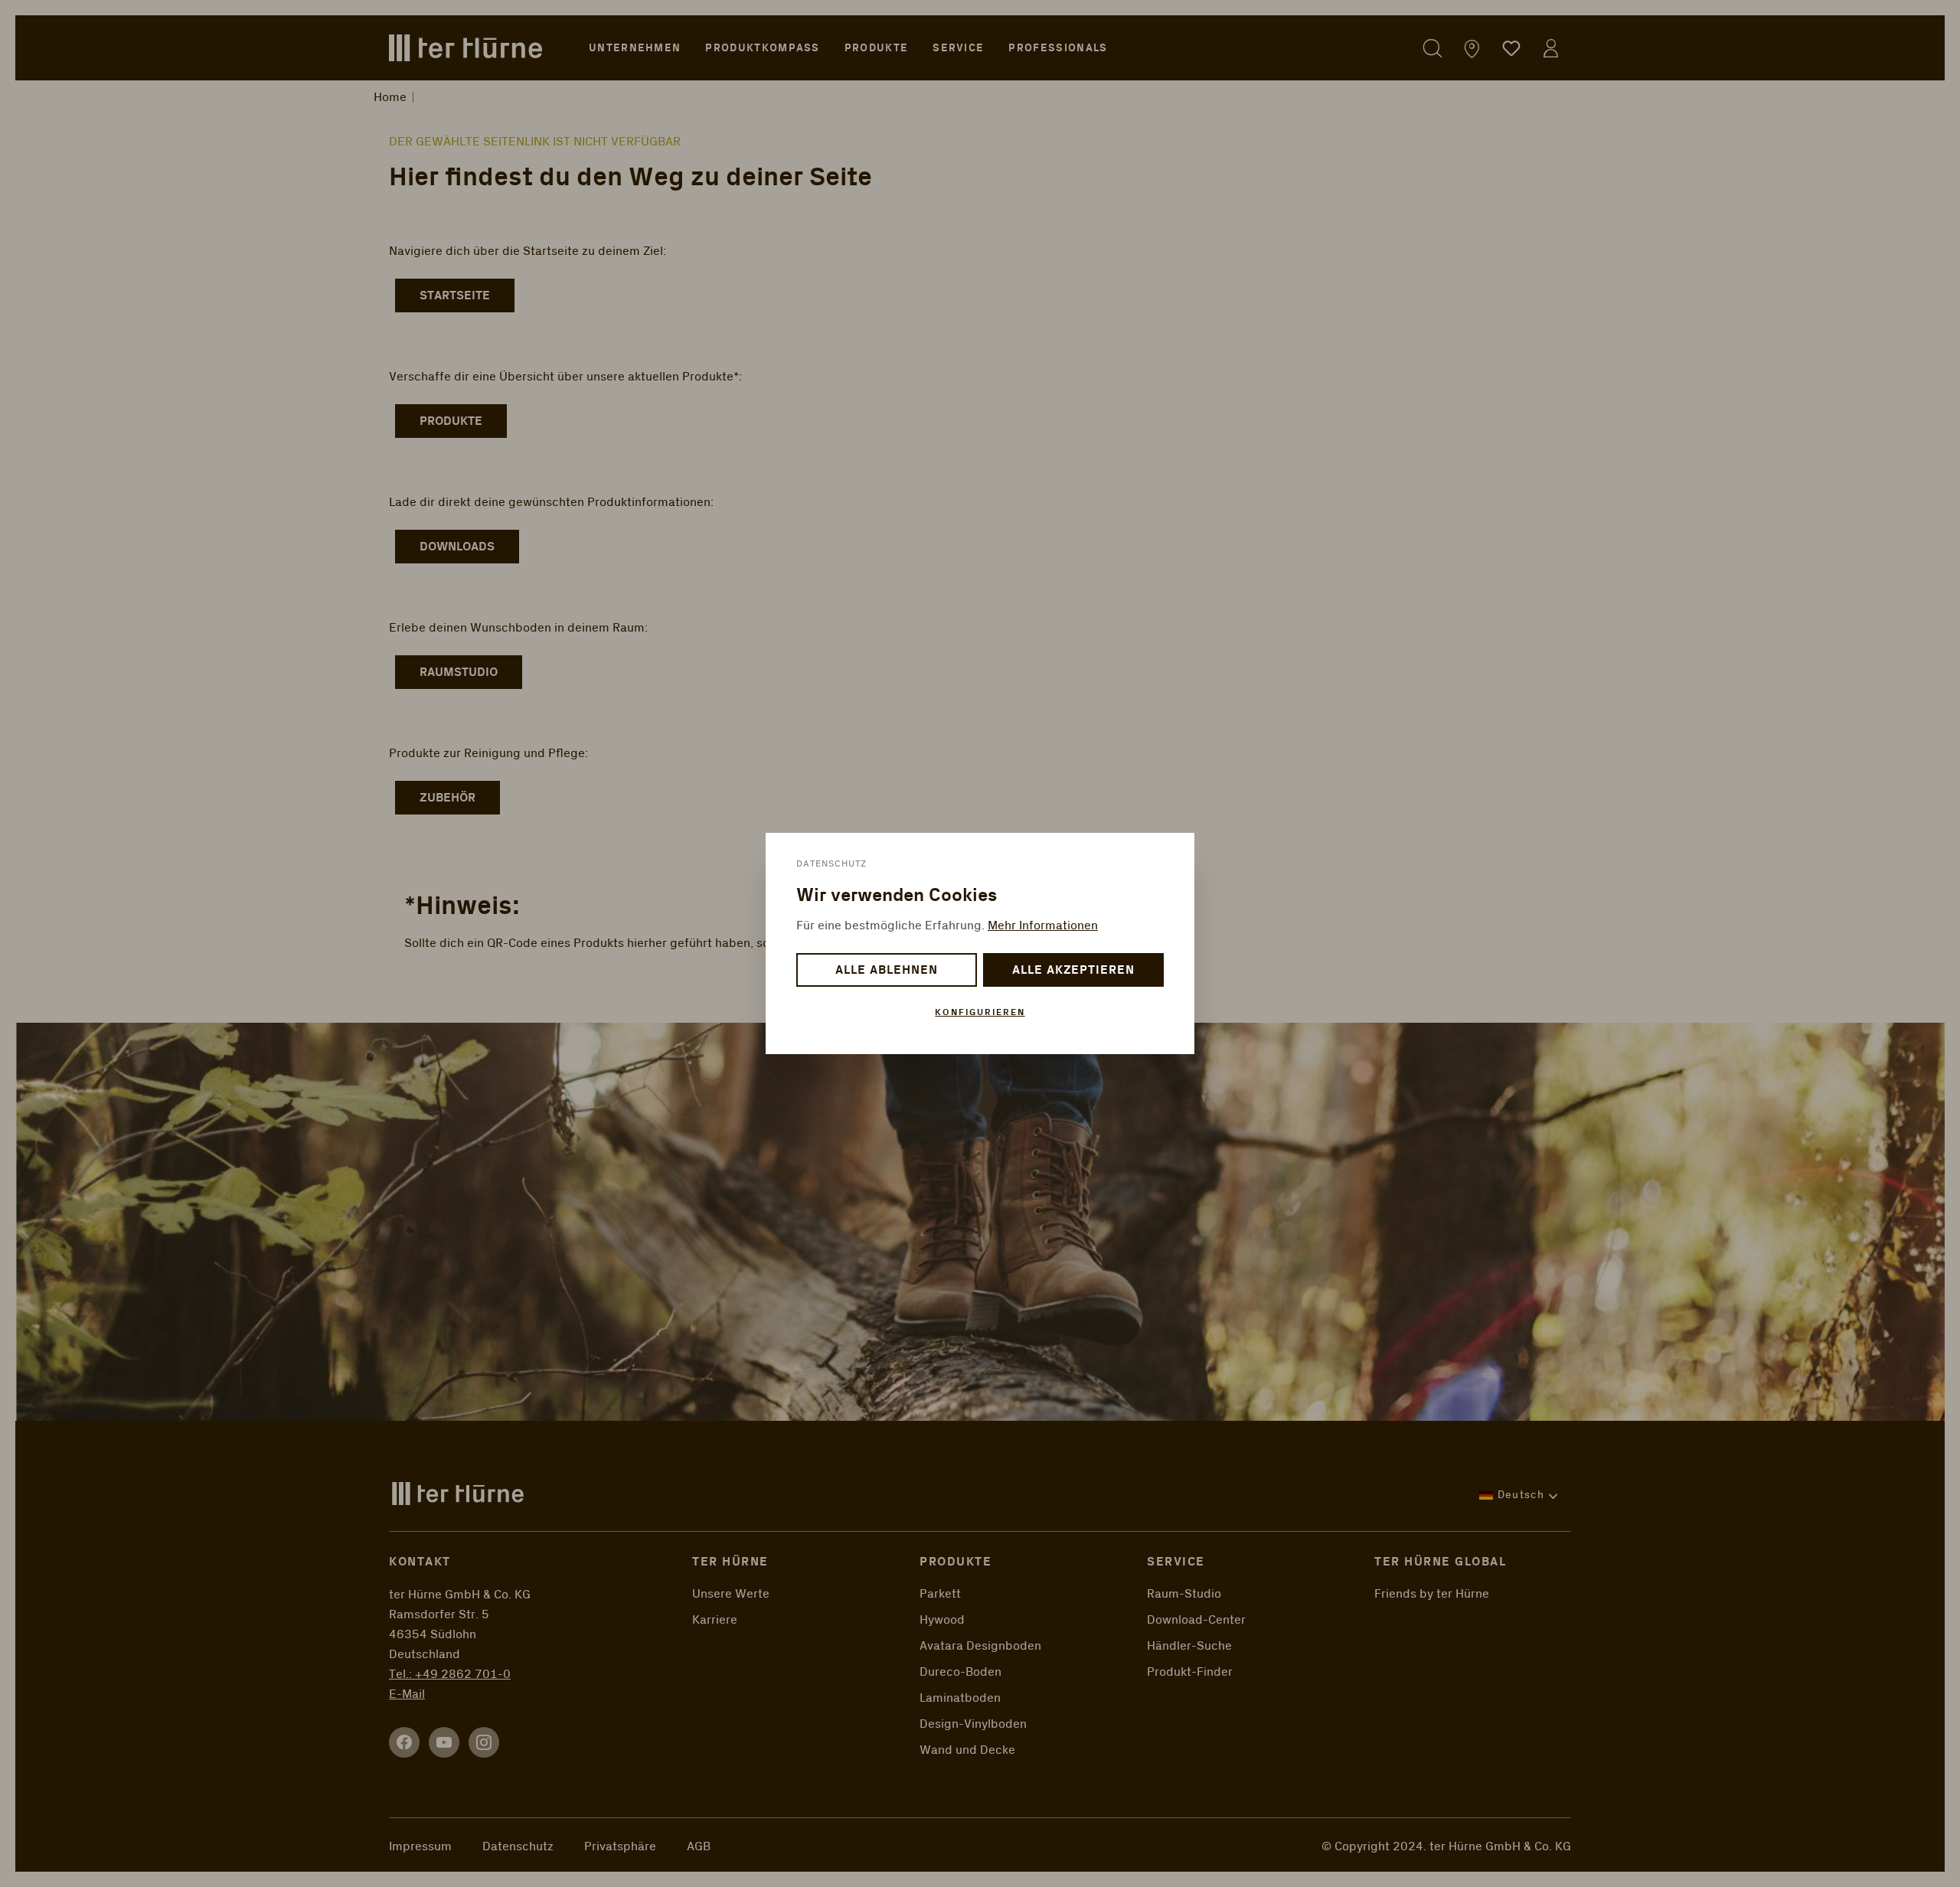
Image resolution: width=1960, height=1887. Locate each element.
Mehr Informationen (1043, 926)
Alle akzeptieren (1073, 970)
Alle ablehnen (886, 970)
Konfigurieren (980, 1012)
